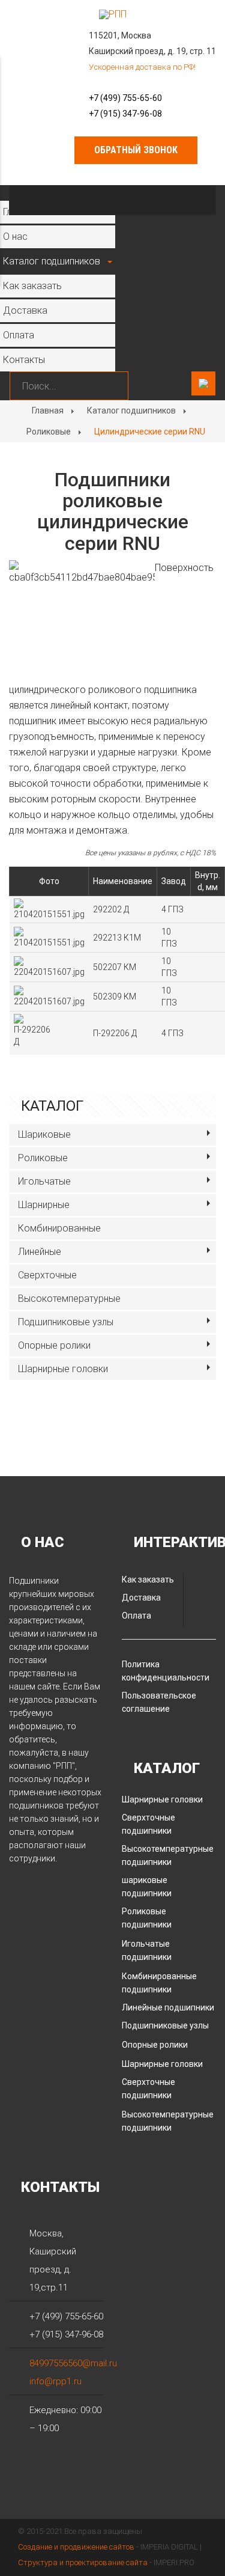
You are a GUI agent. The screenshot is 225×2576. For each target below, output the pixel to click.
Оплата (19, 335)
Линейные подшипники (168, 2007)
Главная (48, 411)
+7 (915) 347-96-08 (125, 114)
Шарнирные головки (63, 1369)
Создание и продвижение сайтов (76, 2547)
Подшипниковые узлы (66, 1322)
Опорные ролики (54, 1345)
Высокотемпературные (69, 1299)
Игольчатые (44, 1181)
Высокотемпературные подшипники (168, 1855)
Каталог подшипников (52, 261)
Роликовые (49, 432)
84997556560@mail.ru (73, 2363)
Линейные (40, 1252)
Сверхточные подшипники (148, 1824)
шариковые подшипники (147, 1887)
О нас (15, 237)
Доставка (25, 310)
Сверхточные (47, 1275)
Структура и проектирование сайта (83, 2562)
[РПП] (113, 14)
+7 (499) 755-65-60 (125, 98)
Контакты (24, 360)
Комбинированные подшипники (159, 1983)
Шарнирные (44, 1205)
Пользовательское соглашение (159, 1702)
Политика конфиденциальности (166, 1671)
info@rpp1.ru (55, 2381)
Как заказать (32, 286)
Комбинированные (59, 1228)
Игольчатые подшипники (147, 1950)
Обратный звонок (136, 150)
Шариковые (44, 1134)
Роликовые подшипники (147, 1918)
